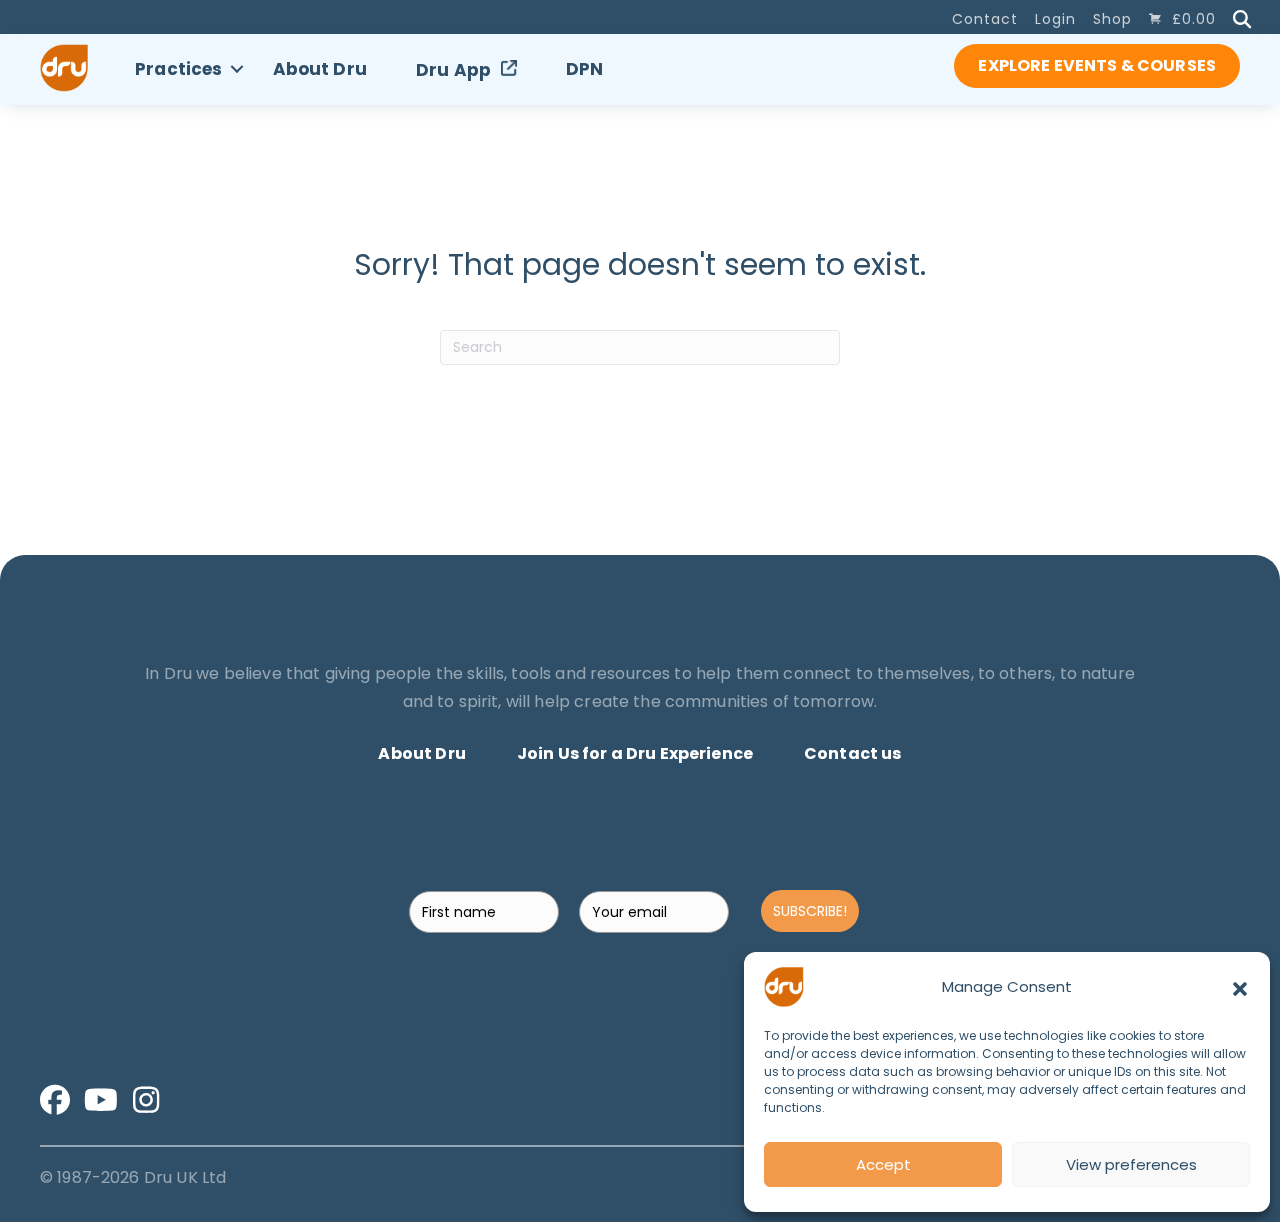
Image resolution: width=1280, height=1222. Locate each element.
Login (1055, 19)
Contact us (853, 753)
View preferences (1131, 1164)
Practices (178, 69)
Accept (883, 1164)
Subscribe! (810, 911)
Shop (1112, 19)
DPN (584, 69)
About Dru (320, 69)
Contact (985, 19)
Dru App (453, 70)
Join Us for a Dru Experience (635, 753)
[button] (1240, 987)
